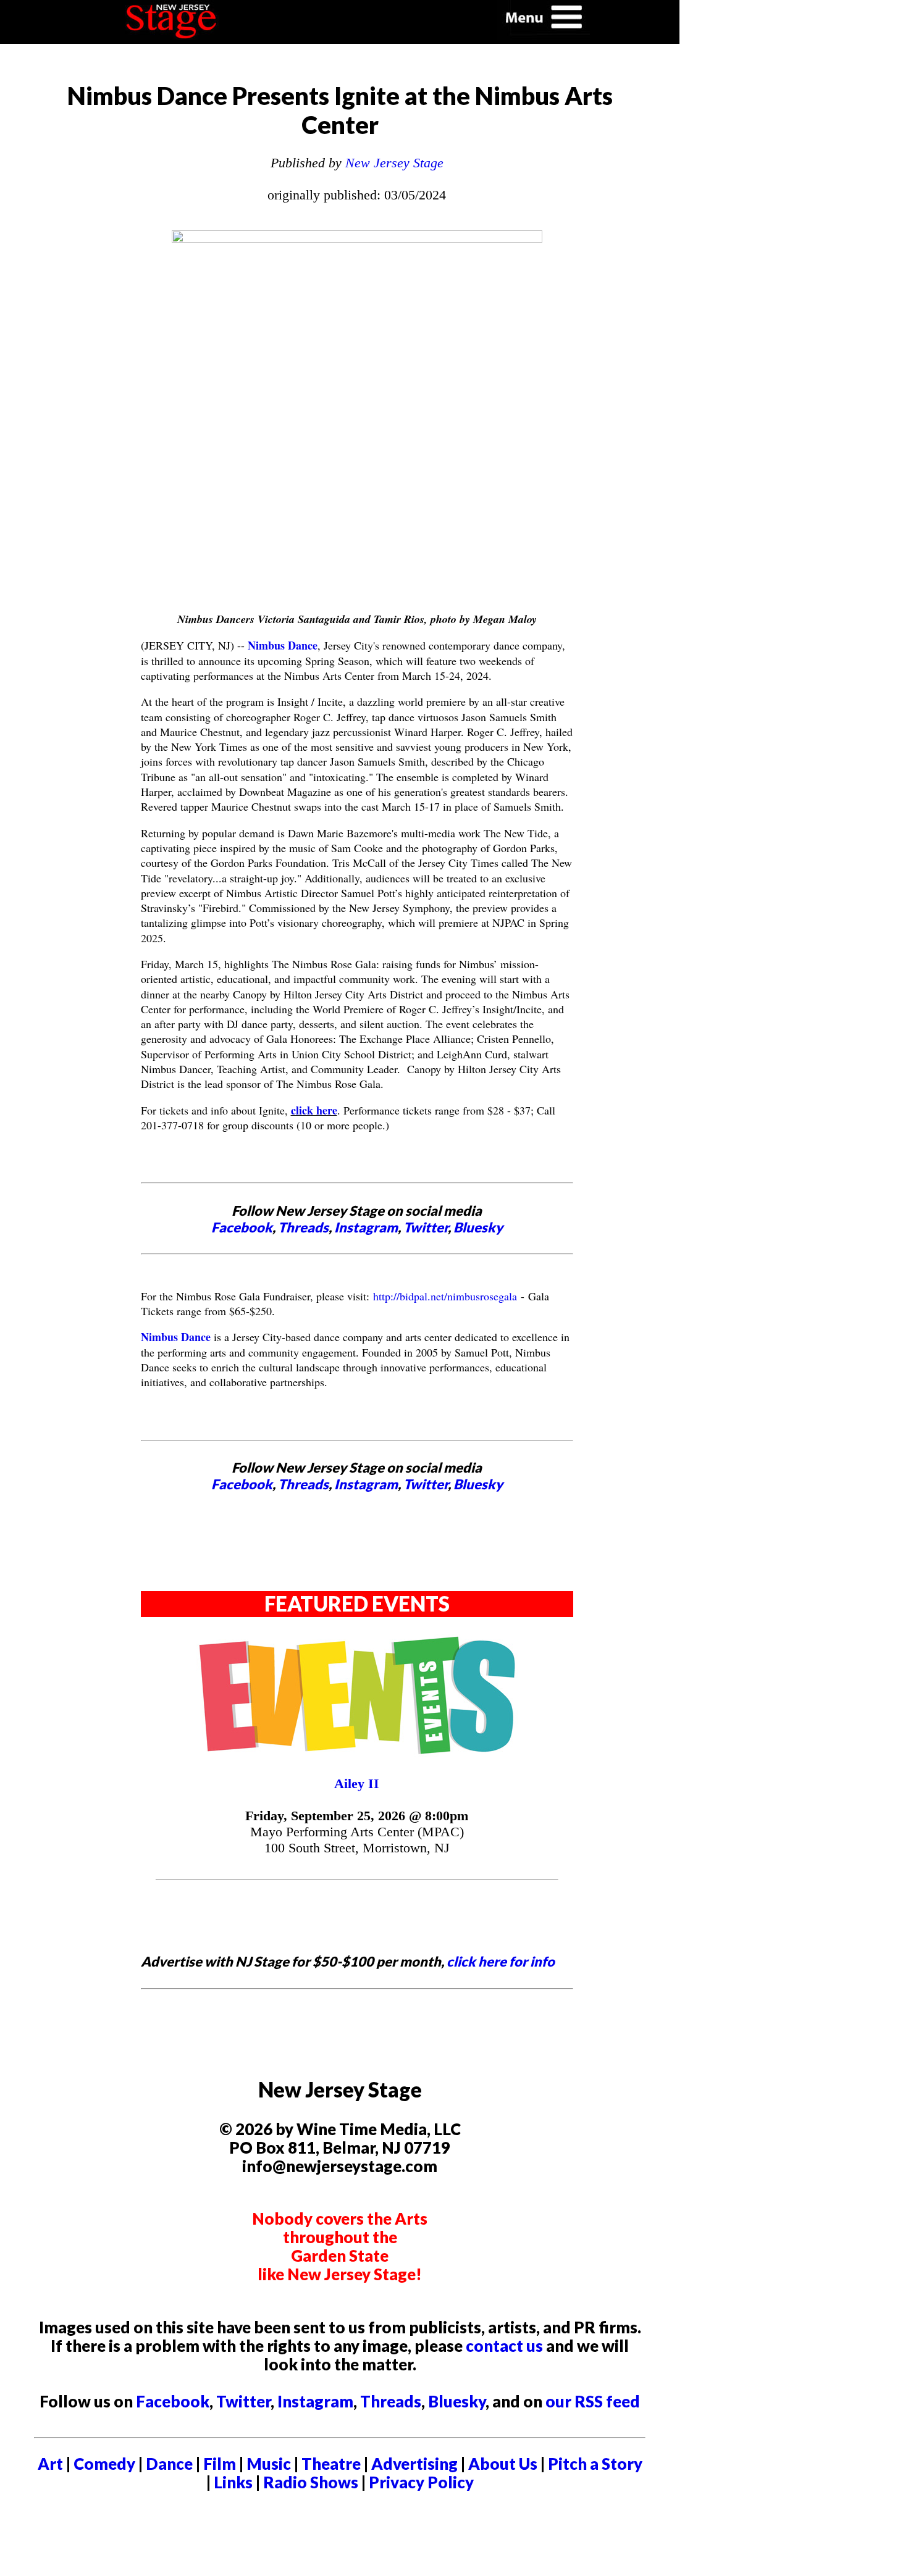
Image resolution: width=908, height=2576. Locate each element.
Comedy (104, 2464)
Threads (303, 1227)
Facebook (242, 1227)
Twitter (426, 1227)
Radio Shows (311, 2482)
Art (50, 2464)
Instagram (366, 1227)
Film (220, 2464)
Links (233, 2482)
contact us (504, 2346)
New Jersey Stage (394, 163)
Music (269, 2464)
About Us (503, 2464)
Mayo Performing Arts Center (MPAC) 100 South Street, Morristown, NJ (357, 1840)
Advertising (414, 2464)
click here (314, 1110)
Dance (169, 2464)
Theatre (331, 2464)
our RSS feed (593, 2401)
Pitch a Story (595, 2464)
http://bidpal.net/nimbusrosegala (445, 1296)
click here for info (501, 1961)
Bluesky (478, 1227)
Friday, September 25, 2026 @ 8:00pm (357, 1816)
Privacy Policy (421, 2482)
